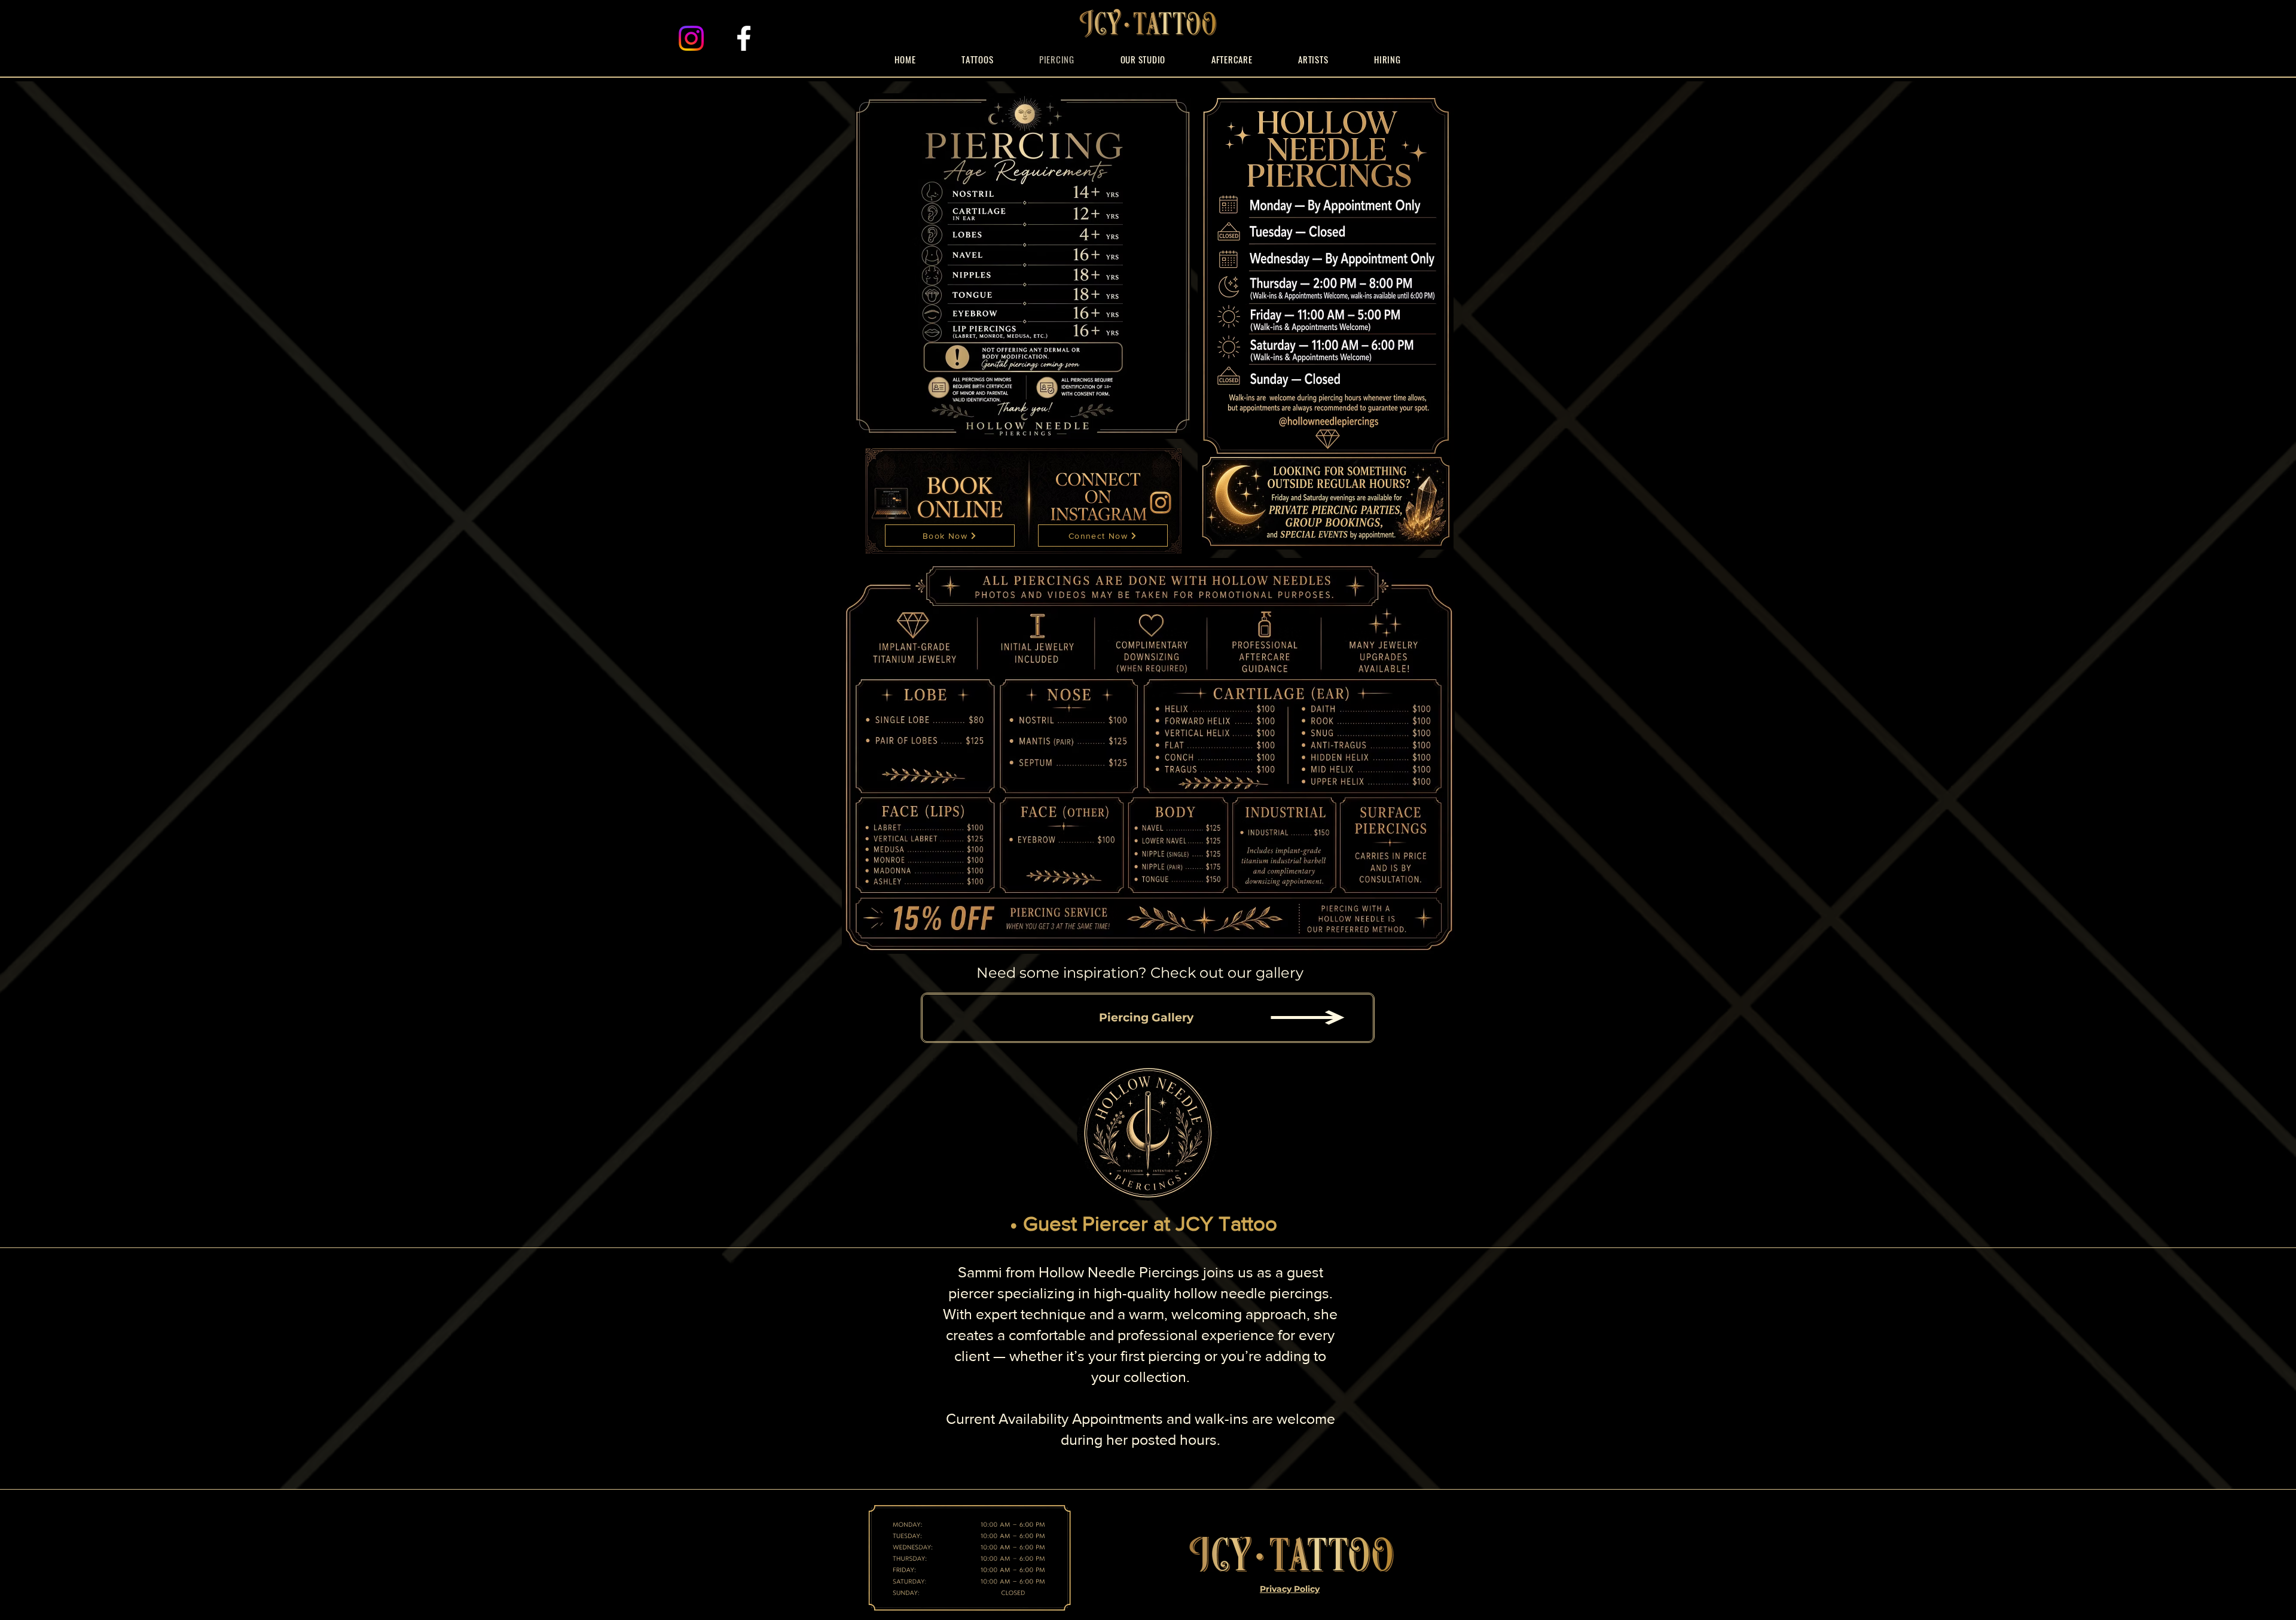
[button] (1313, 59)
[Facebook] (744, 38)
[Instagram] (691, 38)
